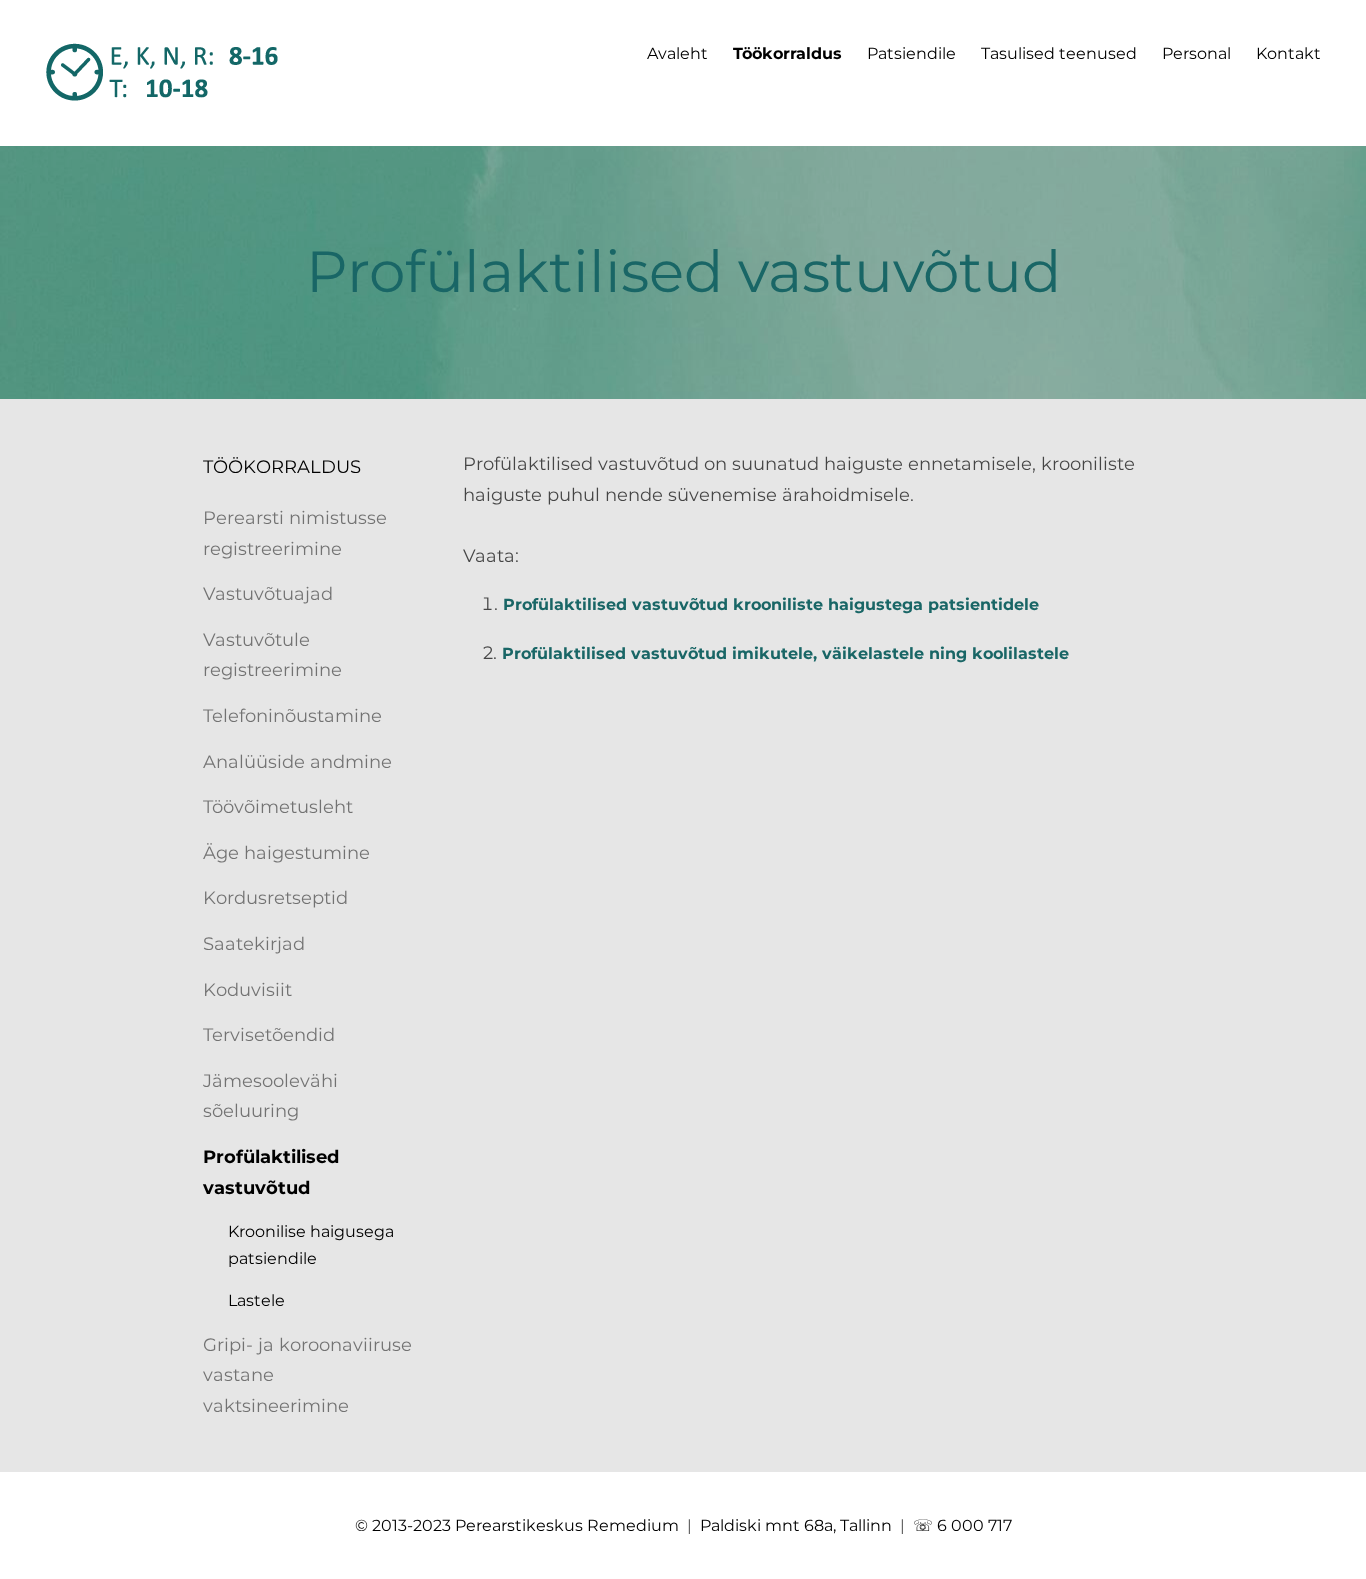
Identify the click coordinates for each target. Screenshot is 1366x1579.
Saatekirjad (254, 944)
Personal (1196, 53)
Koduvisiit (247, 990)
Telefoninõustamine (292, 716)
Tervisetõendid (269, 1035)
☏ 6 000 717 (962, 1525)
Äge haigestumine (286, 853)
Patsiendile (911, 53)
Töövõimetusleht (278, 807)
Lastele (256, 1300)
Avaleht (677, 53)
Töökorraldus (787, 53)
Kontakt (1288, 53)
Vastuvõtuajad (268, 594)
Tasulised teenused (1059, 53)
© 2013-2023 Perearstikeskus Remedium (517, 1525)
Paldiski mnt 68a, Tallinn (796, 1525)
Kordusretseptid (275, 898)
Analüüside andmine (297, 762)
